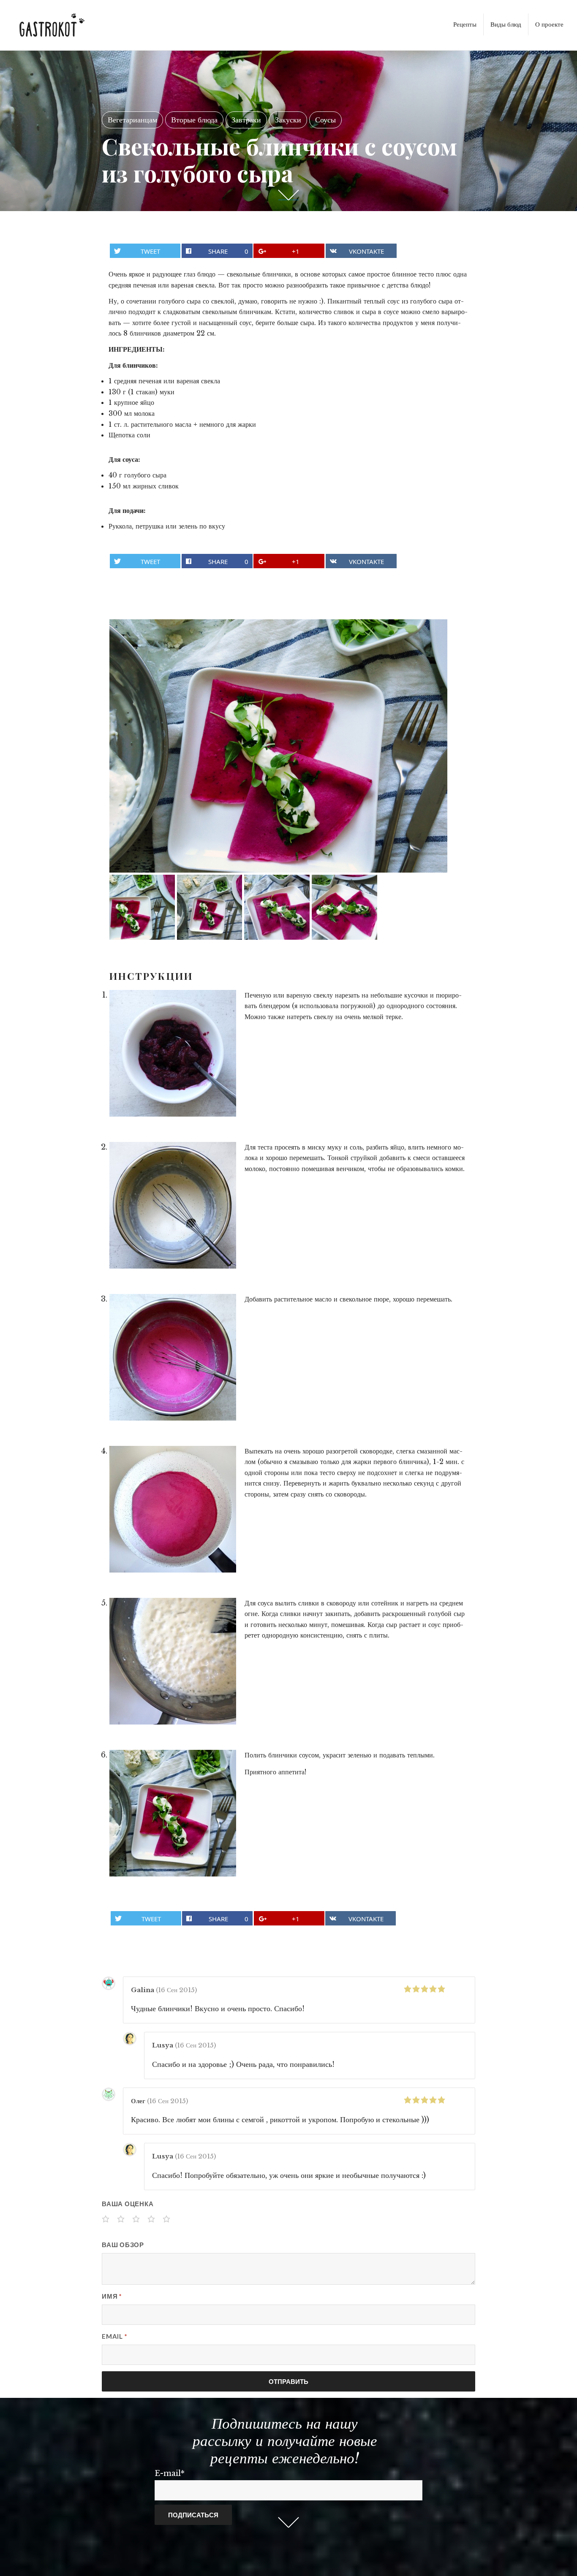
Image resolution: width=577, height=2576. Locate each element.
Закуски (288, 120)
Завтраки (246, 120)
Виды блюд (506, 24)
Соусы (325, 120)
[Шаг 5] (173, 1661)
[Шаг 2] (173, 1205)
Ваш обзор (123, 2245)
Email (114, 2336)
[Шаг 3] (173, 1357)
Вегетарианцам (132, 120)
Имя (112, 2296)
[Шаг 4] (173, 1509)
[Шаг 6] (173, 1813)
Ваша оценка (128, 2204)
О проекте (549, 24)
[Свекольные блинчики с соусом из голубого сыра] (278, 746)
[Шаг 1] (173, 1053)
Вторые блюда (194, 120)
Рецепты (465, 24)
